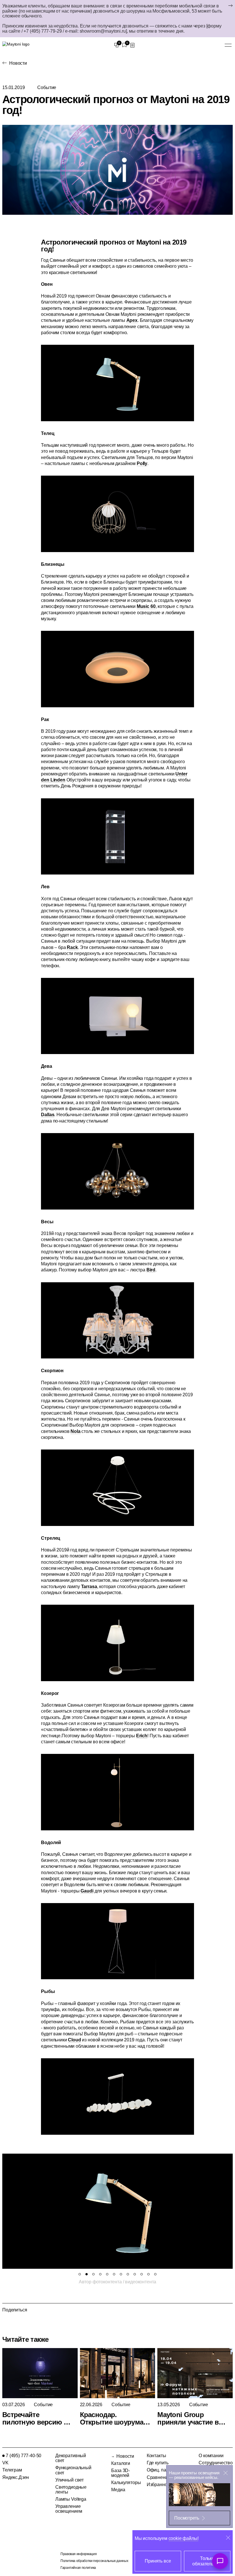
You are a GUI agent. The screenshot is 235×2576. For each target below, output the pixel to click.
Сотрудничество (216, 2463)
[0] (116, 45)
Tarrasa (89, 1587)
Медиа (118, 2490)
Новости (18, 63)
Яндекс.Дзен (16, 2477)
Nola (75, 1431)
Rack (72, 947)
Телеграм (12, 2470)
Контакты (156, 2456)
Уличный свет (69, 2480)
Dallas (48, 1115)
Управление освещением (69, 2509)
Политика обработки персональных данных (94, 2561)
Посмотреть (187, 2518)
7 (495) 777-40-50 (23, 2456)
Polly (142, 463)
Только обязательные (207, 2561)
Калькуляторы (126, 2483)
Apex (132, 320)
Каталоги (121, 2463)
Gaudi (87, 1891)
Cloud (74, 2040)
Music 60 (146, 606)
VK (5, 2463)
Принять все (158, 2561)
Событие (47, 87)
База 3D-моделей (121, 2473)
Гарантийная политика (78, 2568)
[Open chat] (220, 2561)
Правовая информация (79, 2554)
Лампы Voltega (71, 2499)
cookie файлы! (184, 2538)
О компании (211, 2456)
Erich (142, 1736)
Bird (151, 1270)
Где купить (158, 2463)
